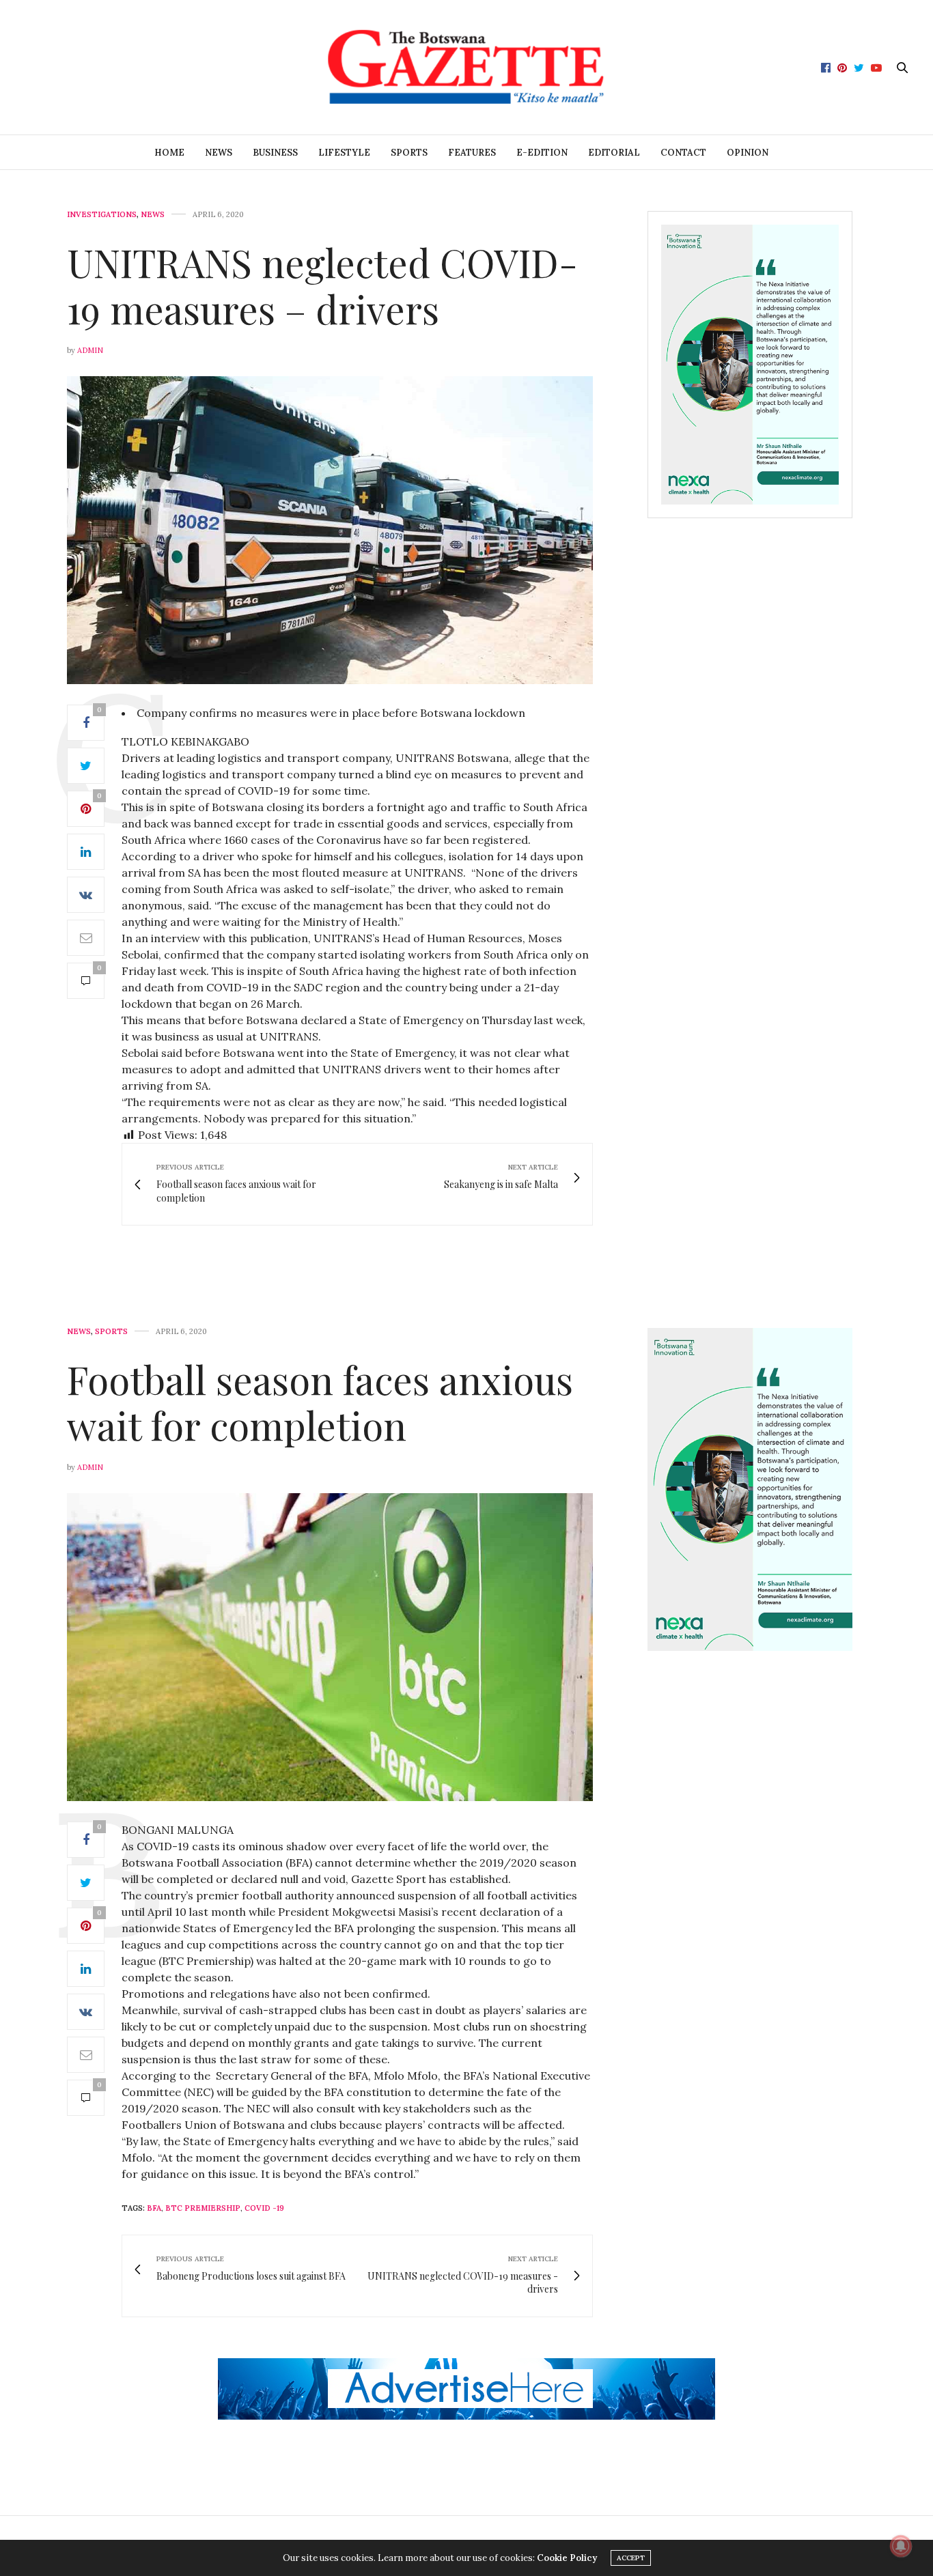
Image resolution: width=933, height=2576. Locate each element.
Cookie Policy (567, 2558)
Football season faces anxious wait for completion (320, 1402)
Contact (683, 153)
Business (275, 153)
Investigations (102, 215)
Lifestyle (344, 153)
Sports (409, 153)
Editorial (614, 153)
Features (472, 153)
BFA (154, 2208)
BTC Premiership (203, 2208)
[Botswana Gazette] (466, 67)
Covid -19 (264, 2208)
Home (169, 153)
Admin (90, 350)
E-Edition (542, 153)
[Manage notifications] (901, 2546)
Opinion (748, 153)
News (219, 153)
